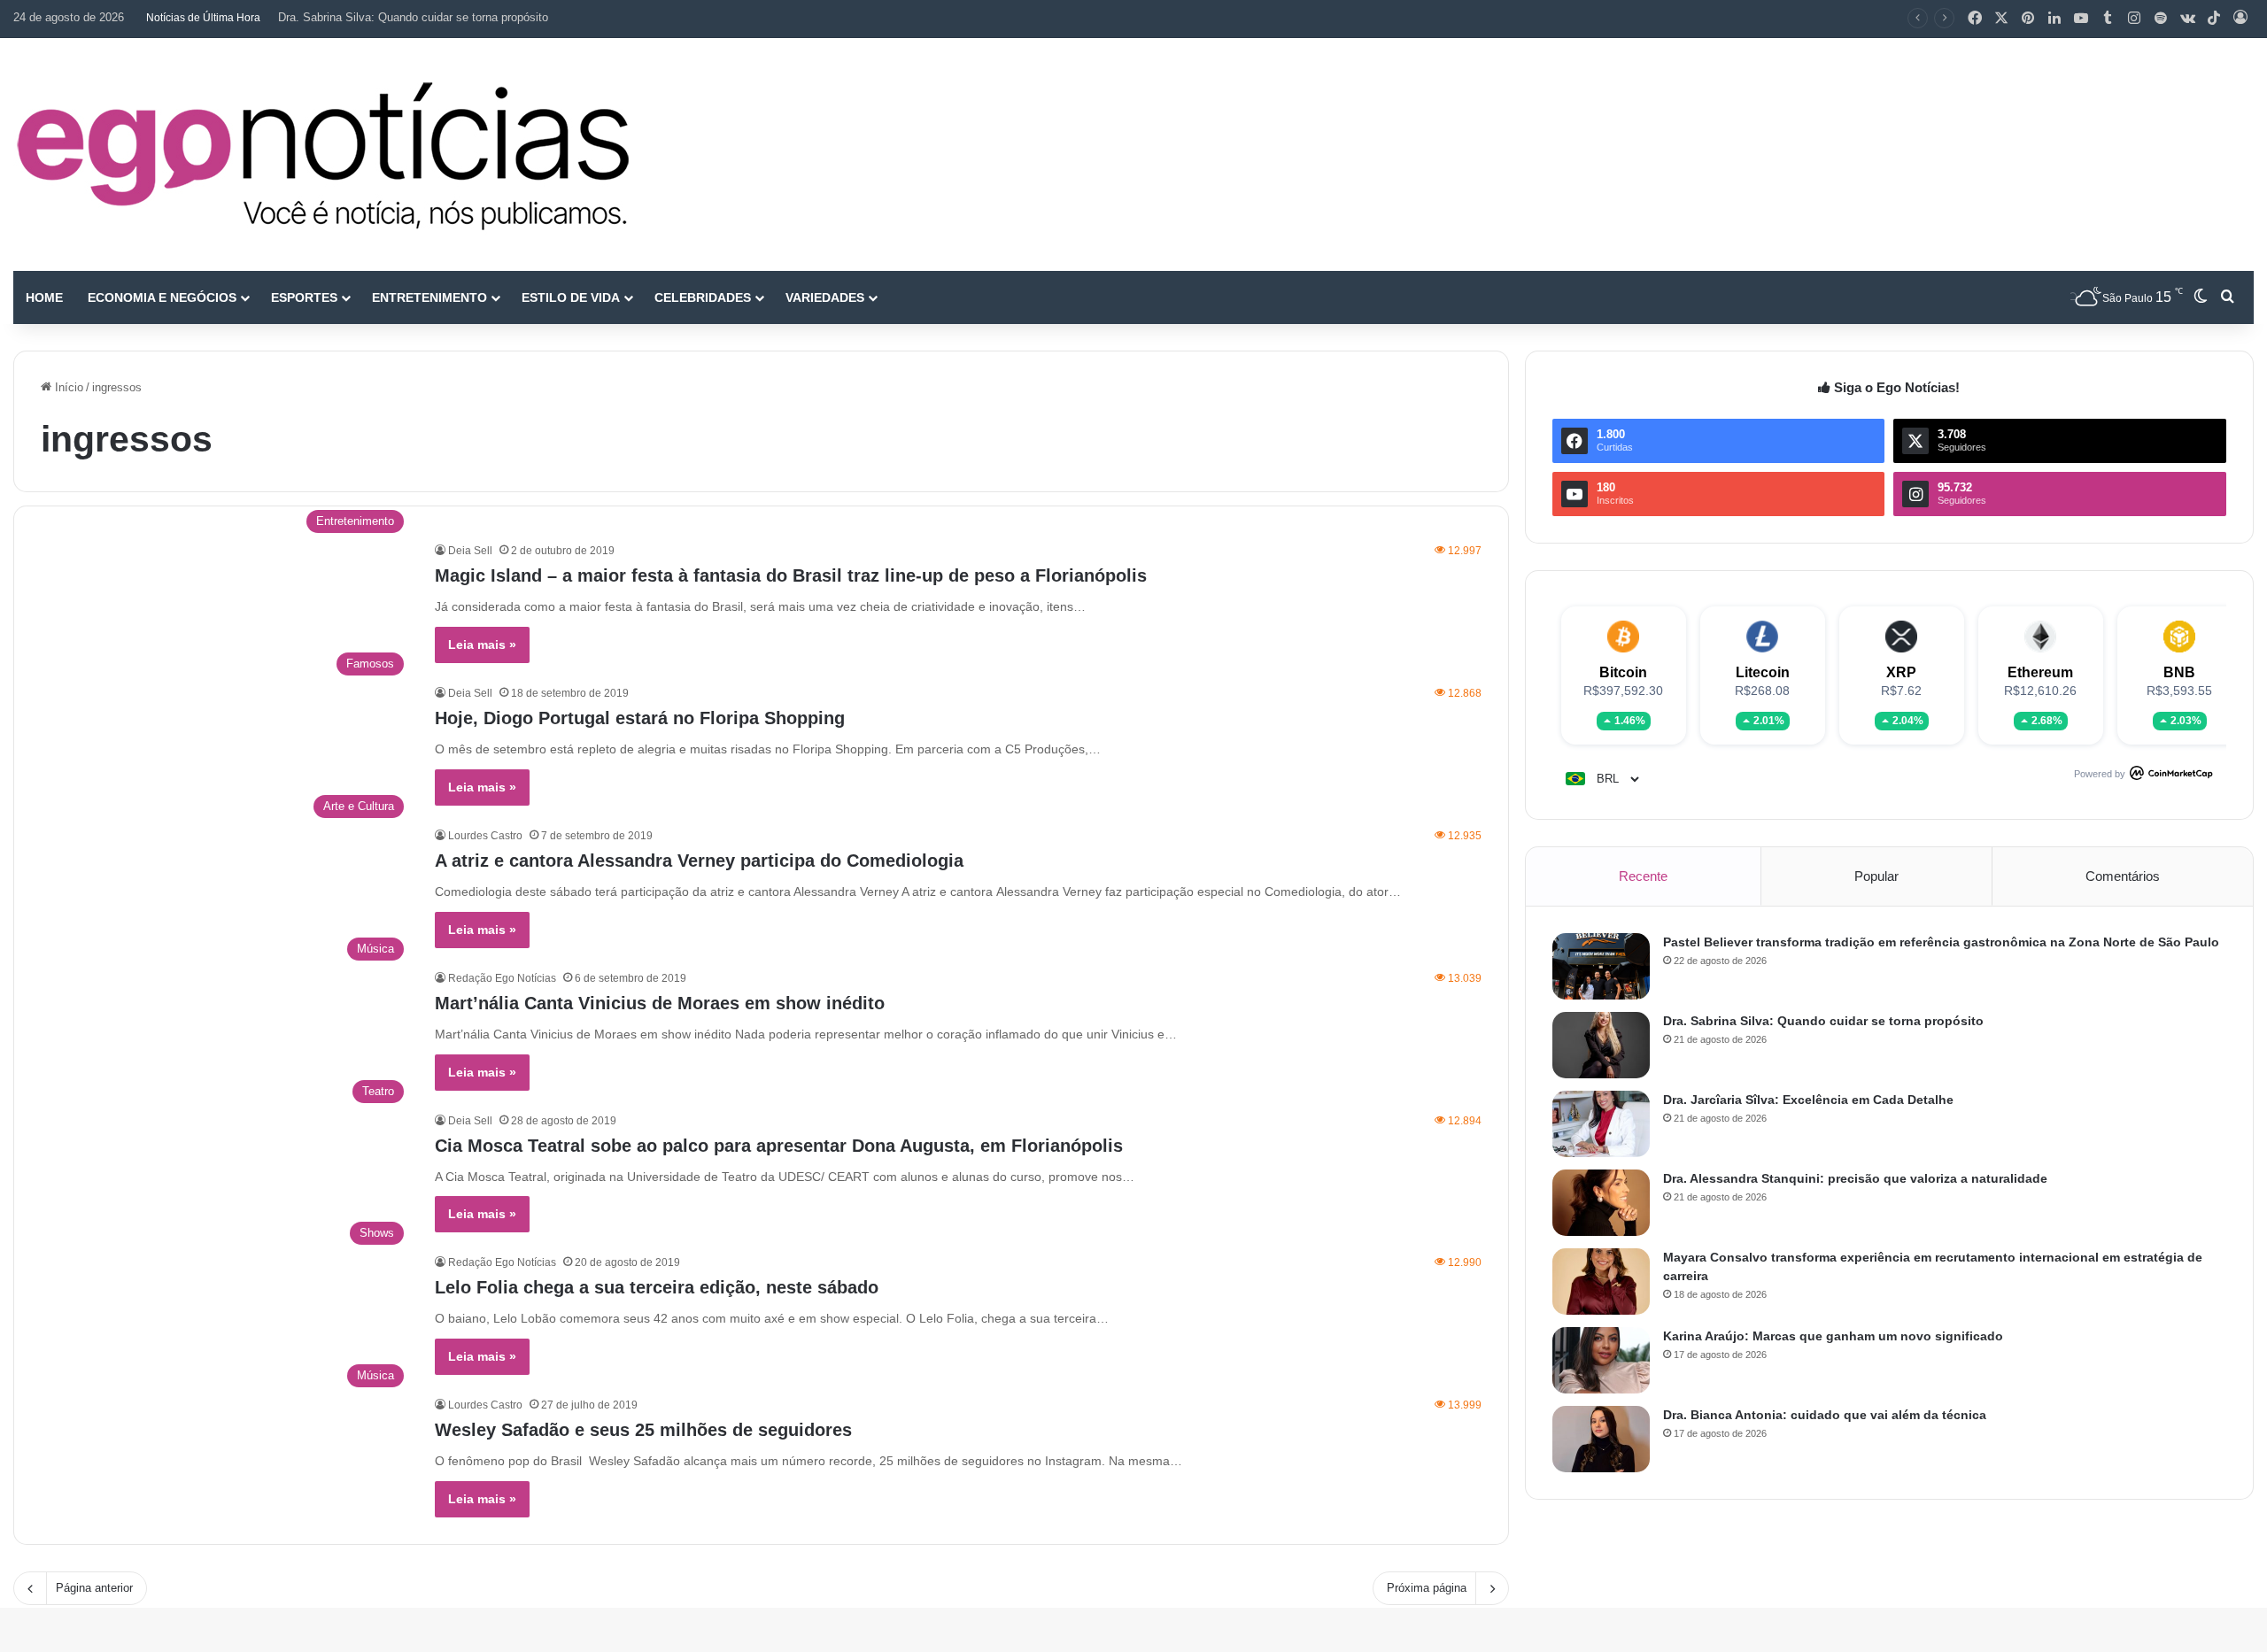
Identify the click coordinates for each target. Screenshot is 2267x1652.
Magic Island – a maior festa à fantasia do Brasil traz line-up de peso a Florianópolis (791, 575)
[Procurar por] (2227, 297)
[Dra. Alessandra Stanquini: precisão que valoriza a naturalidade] (1601, 1203)
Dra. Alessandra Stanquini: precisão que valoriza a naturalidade (1855, 1178)
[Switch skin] (2201, 297)
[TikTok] (2214, 19)
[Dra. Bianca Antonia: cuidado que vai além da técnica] (1601, 1439)
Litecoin (1763, 672)
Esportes (304, 297)
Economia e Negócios (162, 297)
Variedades (825, 297)
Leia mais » (482, 645)
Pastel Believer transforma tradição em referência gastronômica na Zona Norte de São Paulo (1941, 942)
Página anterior (94, 1588)
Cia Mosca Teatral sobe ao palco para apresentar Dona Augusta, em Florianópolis (779, 1146)
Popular (1876, 876)
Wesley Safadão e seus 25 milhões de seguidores (643, 1430)
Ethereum (2040, 672)
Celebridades (703, 297)
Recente (1643, 876)
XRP (1901, 672)
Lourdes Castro (485, 836)
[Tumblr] (2108, 19)
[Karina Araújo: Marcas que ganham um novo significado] (1601, 1360)
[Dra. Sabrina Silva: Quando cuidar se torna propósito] (1601, 1045)
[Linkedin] (2054, 19)
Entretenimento (429, 297)
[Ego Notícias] (323, 154)
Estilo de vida (571, 297)
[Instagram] (2134, 19)
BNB (2179, 672)
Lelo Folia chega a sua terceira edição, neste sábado (657, 1287)
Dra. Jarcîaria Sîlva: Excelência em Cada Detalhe (1808, 1100)
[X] (2001, 19)
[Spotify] (2161, 19)
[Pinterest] (2028, 19)
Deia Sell (470, 551)
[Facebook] (1975, 19)
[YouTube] (2081, 19)
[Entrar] (2240, 19)
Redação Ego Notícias (502, 978)
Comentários (2123, 876)
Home (44, 297)
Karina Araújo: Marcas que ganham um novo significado (1833, 1336)
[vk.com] (2187, 19)
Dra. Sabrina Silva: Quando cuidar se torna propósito (413, 17)
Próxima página (1427, 1588)
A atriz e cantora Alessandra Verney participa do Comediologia (699, 861)
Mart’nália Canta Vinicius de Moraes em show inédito (660, 1003)
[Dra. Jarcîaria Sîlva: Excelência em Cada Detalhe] (1601, 1124)
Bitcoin (1623, 672)
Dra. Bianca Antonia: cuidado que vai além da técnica (1825, 1415)
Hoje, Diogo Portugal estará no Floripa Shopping (640, 718)
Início (67, 387)
